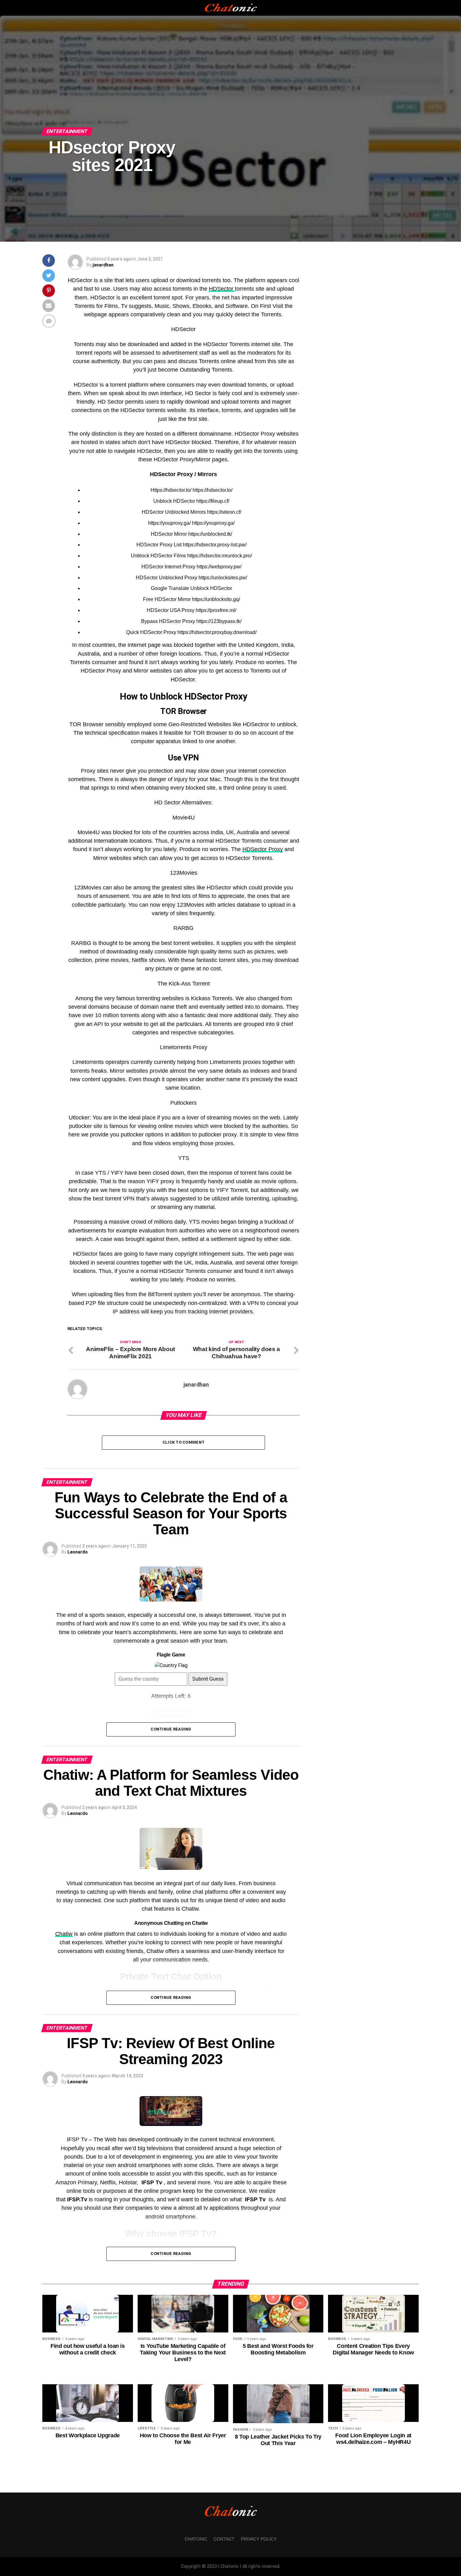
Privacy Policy (259, 2539)
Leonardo (78, 1552)
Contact (224, 2539)
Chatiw (64, 1934)
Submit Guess (208, 1679)
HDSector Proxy (263, 849)
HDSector (222, 289)
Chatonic (196, 2539)
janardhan (103, 265)
